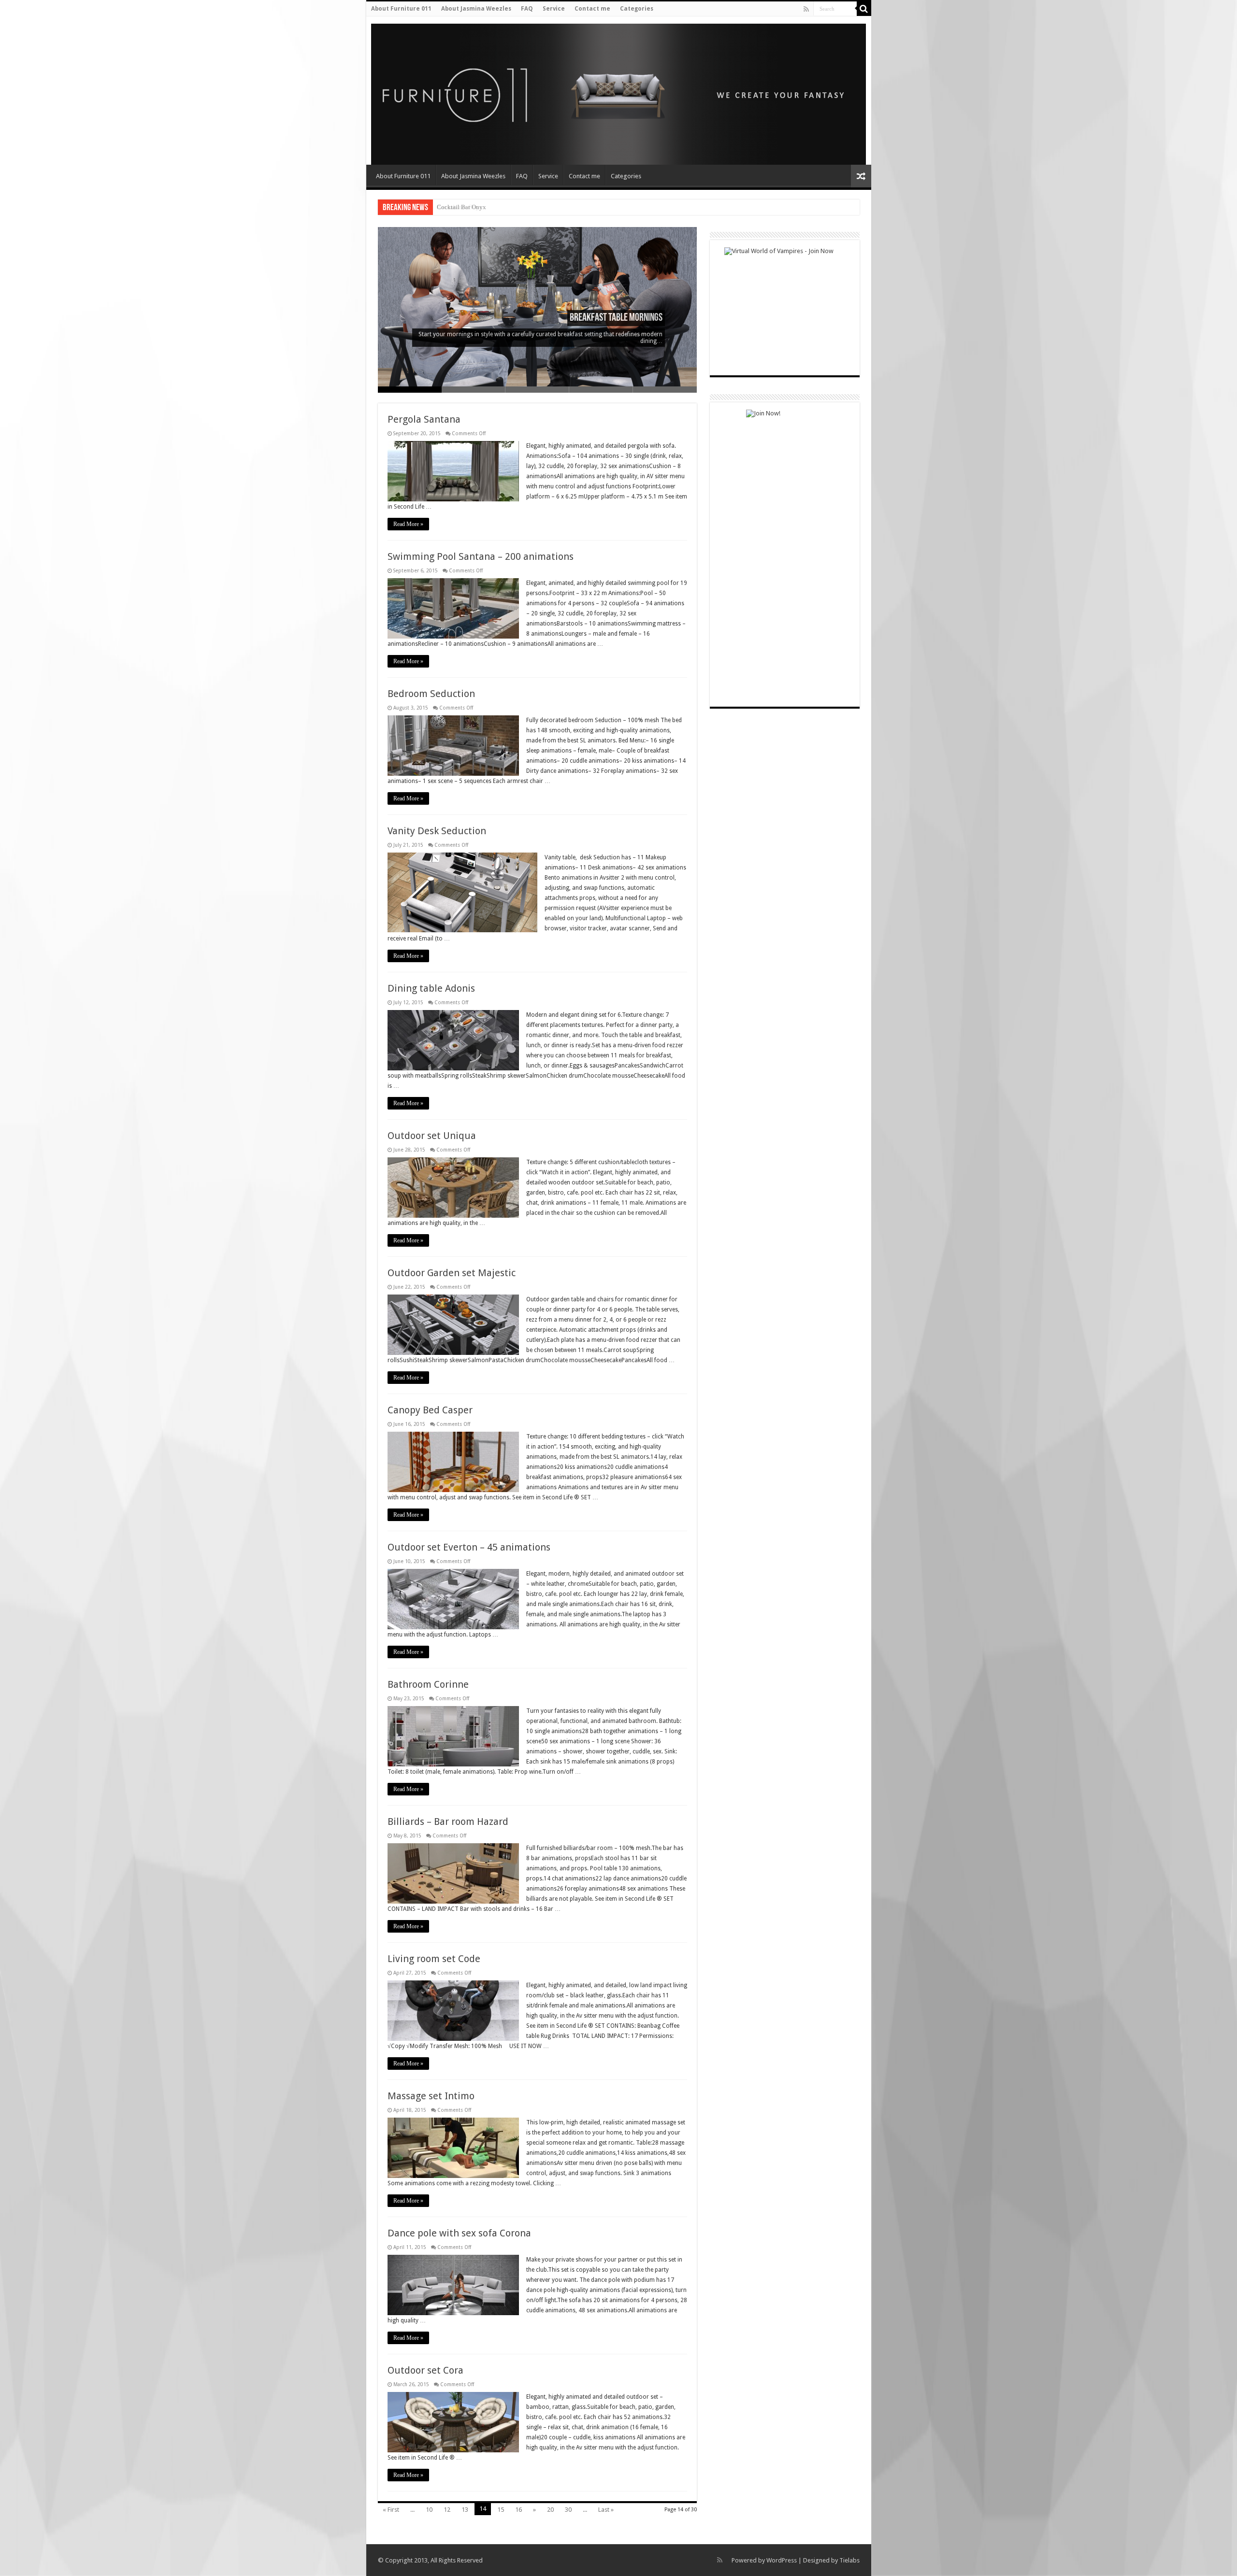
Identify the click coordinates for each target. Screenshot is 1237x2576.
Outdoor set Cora (425, 2370)
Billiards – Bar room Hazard (448, 1822)
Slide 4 (601, 390)
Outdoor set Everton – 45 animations (469, 1547)
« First (391, 2510)
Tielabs (849, 2560)
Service (554, 9)
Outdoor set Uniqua (432, 1136)
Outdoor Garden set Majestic (452, 1273)
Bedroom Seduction (431, 694)
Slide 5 (665, 390)
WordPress (782, 2560)
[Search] (864, 9)
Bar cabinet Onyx (460, 207)
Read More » (408, 524)
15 (501, 2510)
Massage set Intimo (431, 2096)
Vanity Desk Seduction (437, 831)
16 (518, 2510)
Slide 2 (474, 390)
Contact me (592, 9)
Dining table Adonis (431, 988)
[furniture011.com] (435, 91)
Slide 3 (537, 390)
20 (550, 2510)
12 (447, 2510)
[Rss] (806, 9)
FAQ (527, 9)
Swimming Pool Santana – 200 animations (481, 556)
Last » (606, 2510)
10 (429, 2510)
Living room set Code (434, 1959)
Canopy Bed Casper (430, 1410)
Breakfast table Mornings (616, 318)
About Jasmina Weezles (476, 9)
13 (465, 2510)
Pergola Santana (424, 419)
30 (568, 2510)
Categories (637, 9)
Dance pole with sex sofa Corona (459, 2233)
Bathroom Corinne (428, 1684)
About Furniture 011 (401, 9)
